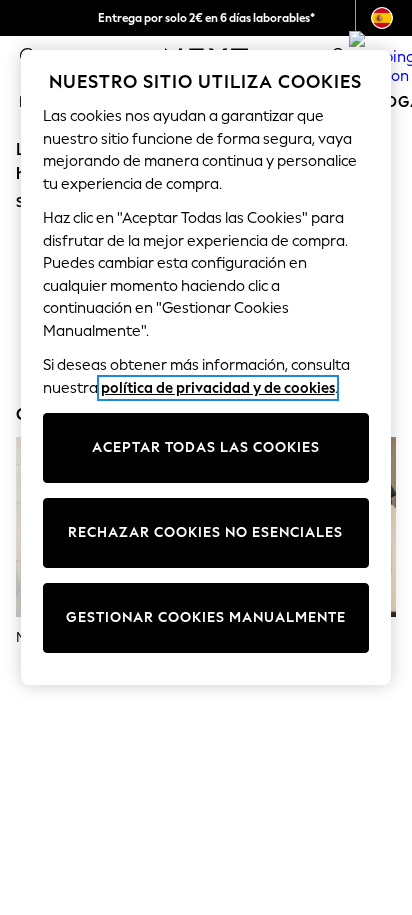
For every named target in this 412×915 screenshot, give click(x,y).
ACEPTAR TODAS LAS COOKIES (206, 447)
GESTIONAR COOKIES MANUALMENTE (206, 617)
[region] (206, 367)
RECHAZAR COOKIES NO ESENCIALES (205, 532)
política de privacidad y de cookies (218, 388)
